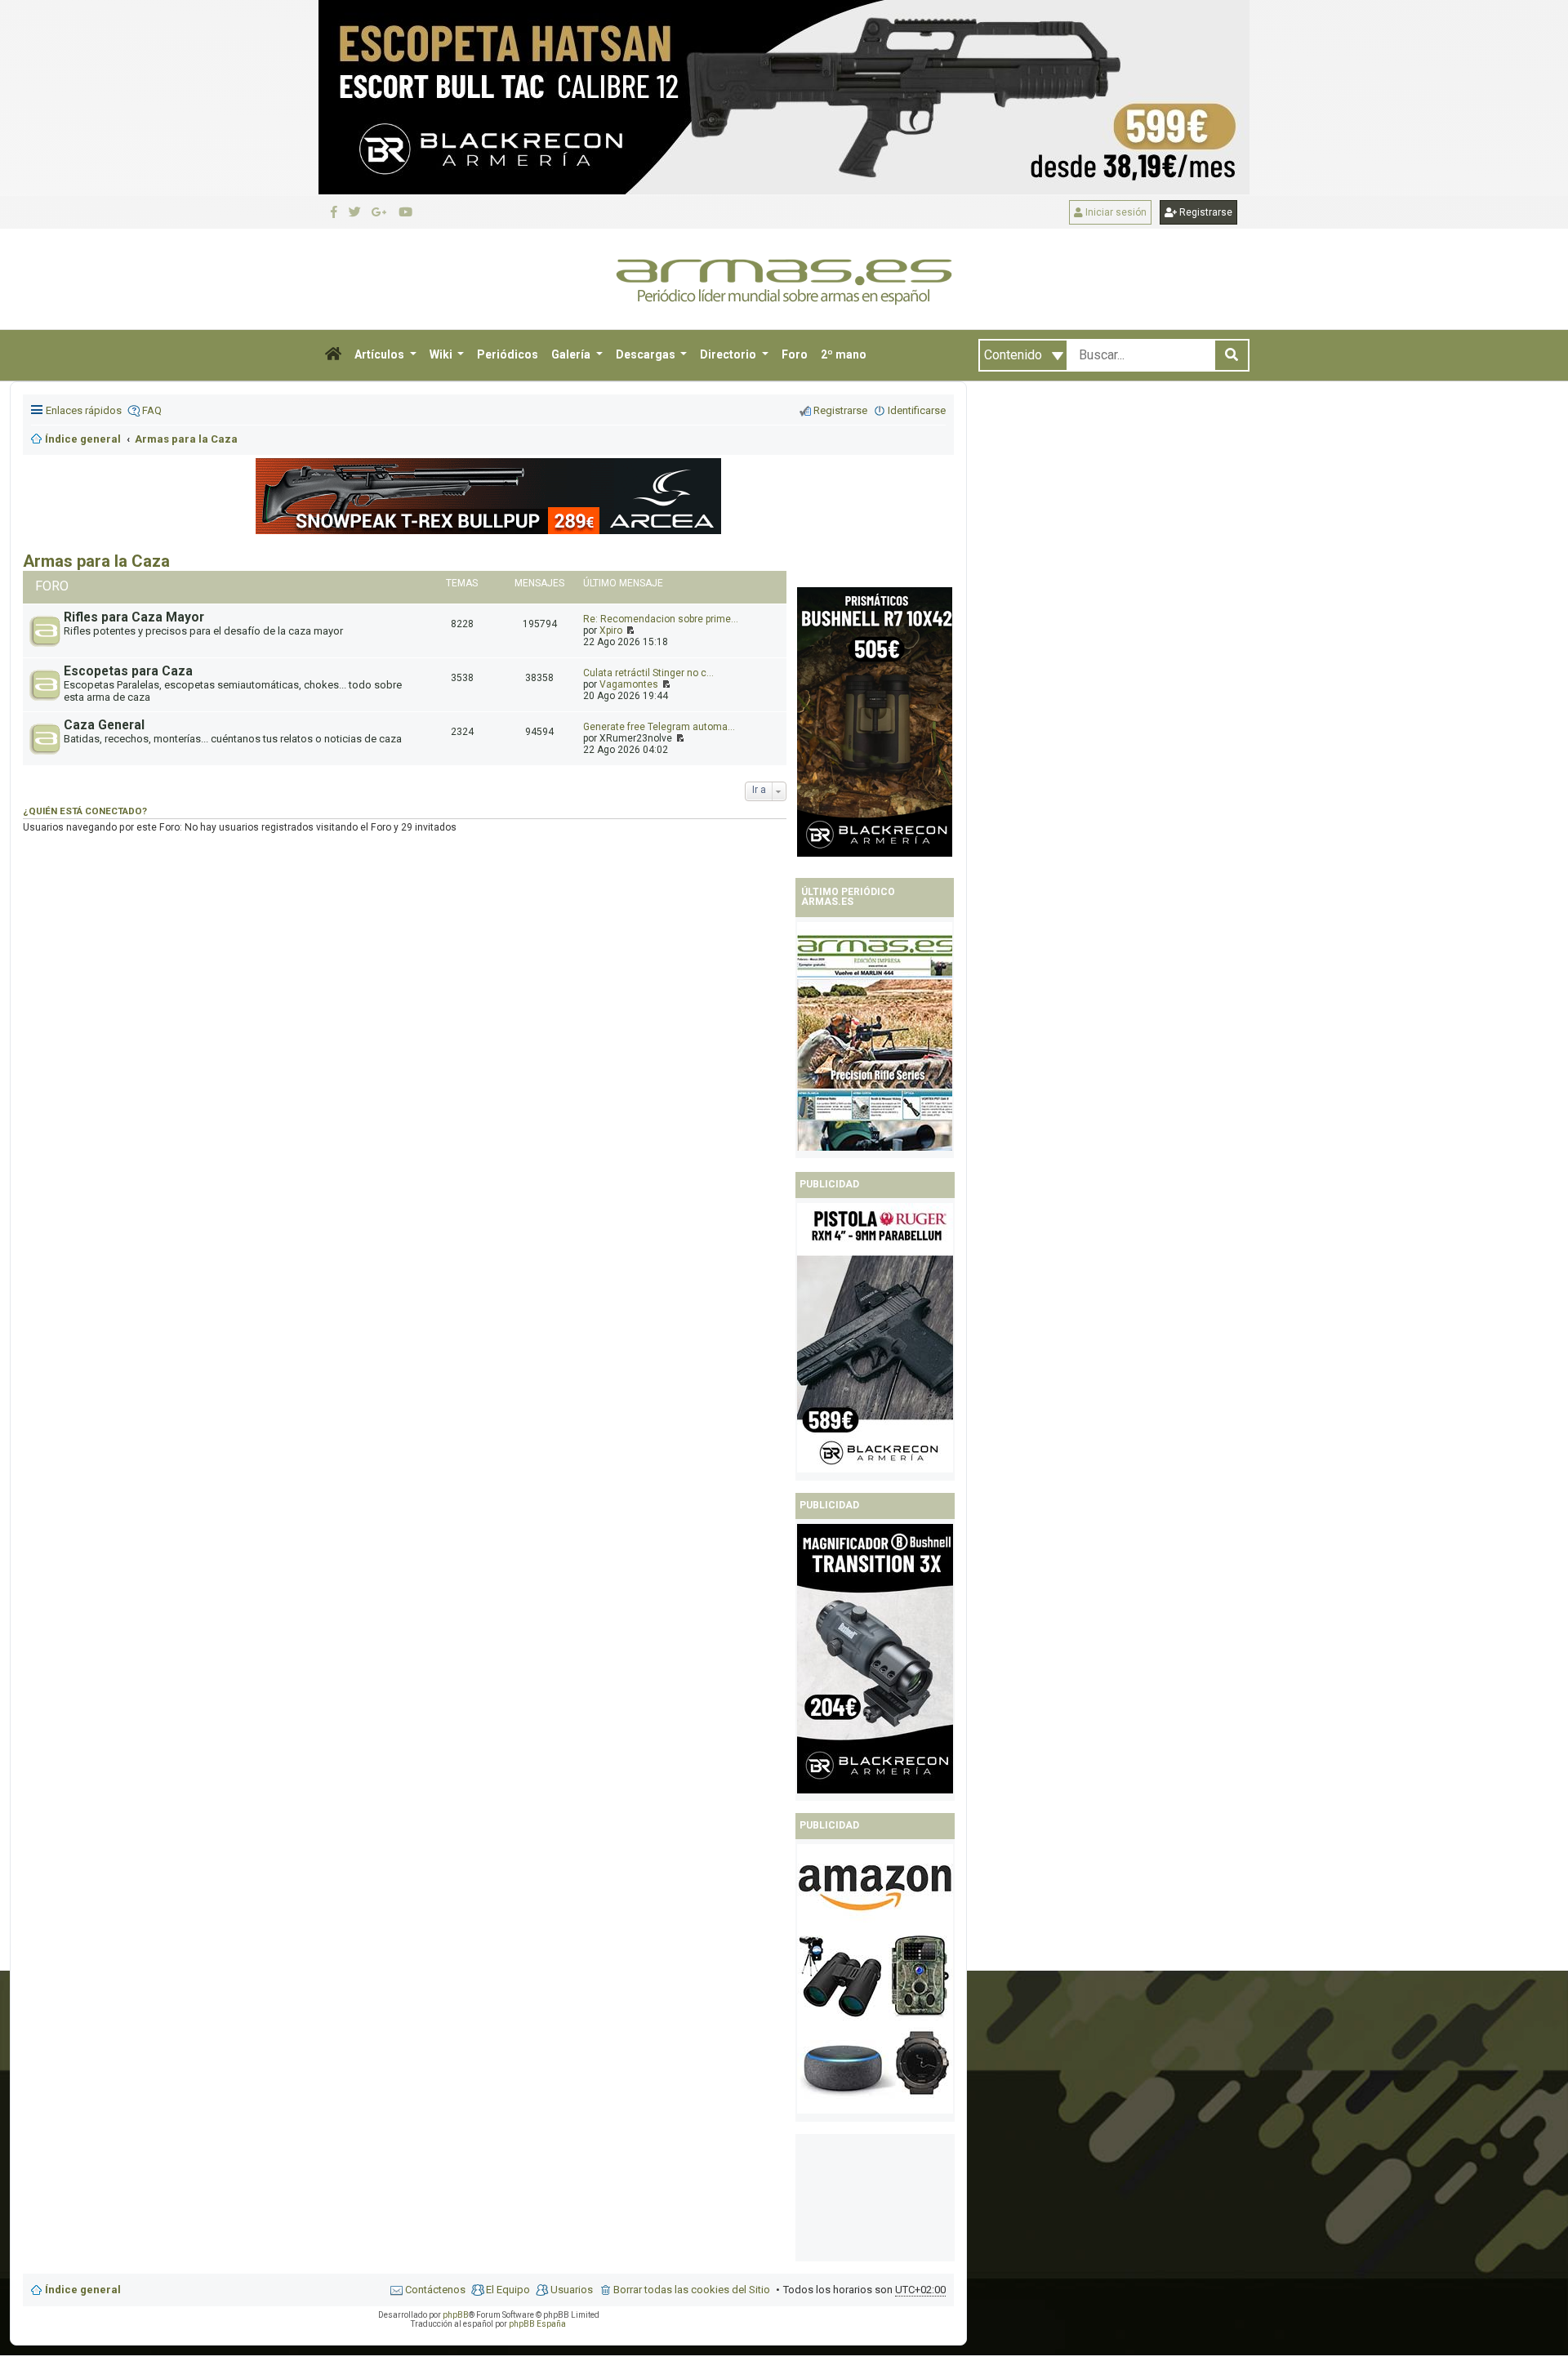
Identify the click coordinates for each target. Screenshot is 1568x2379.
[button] (333, 355)
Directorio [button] (729, 354)
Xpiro (611, 630)
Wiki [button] (442, 354)
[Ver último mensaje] (629, 630)
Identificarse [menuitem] (917, 410)
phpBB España (537, 2324)
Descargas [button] (647, 354)
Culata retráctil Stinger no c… (648, 673)
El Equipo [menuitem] (508, 2290)
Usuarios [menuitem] (572, 2290)
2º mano (844, 354)
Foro (795, 354)
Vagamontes (629, 684)
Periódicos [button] (508, 354)
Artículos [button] (381, 354)
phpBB (456, 2315)
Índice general (83, 2290)
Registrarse (1205, 212)
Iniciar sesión (1115, 212)
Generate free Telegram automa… (659, 727)
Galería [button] (572, 354)
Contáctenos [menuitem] (435, 2290)
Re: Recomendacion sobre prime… (661, 619)
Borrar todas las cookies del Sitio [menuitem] (692, 2290)
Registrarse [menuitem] (840, 410)
